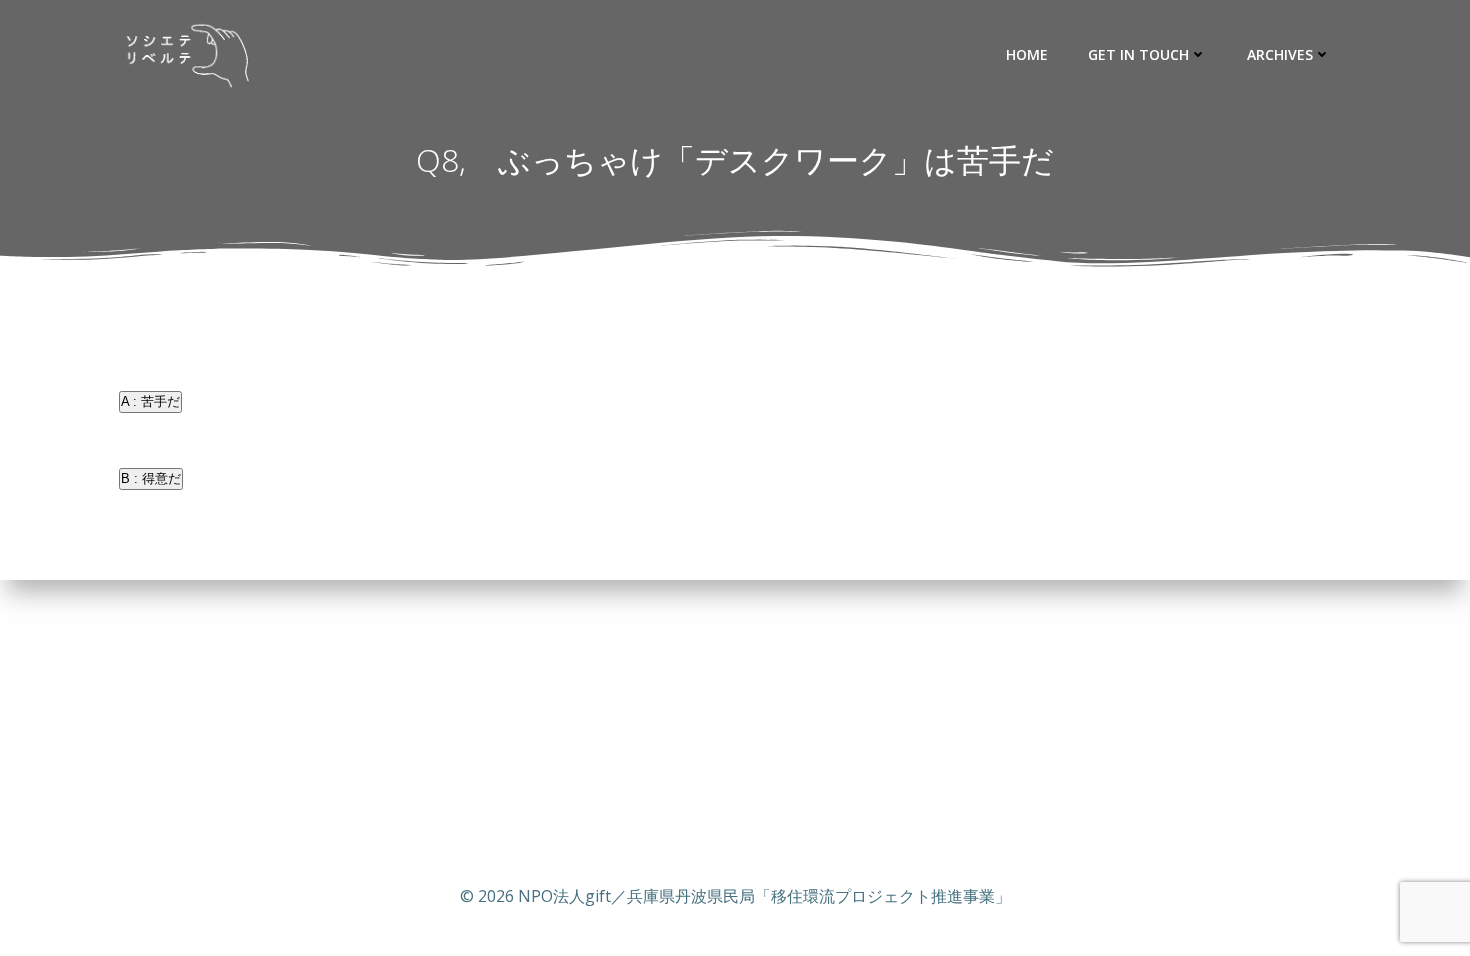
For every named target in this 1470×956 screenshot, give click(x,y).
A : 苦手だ (150, 401)
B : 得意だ (151, 478)
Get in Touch (1138, 54)
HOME (1027, 54)
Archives (1280, 54)
